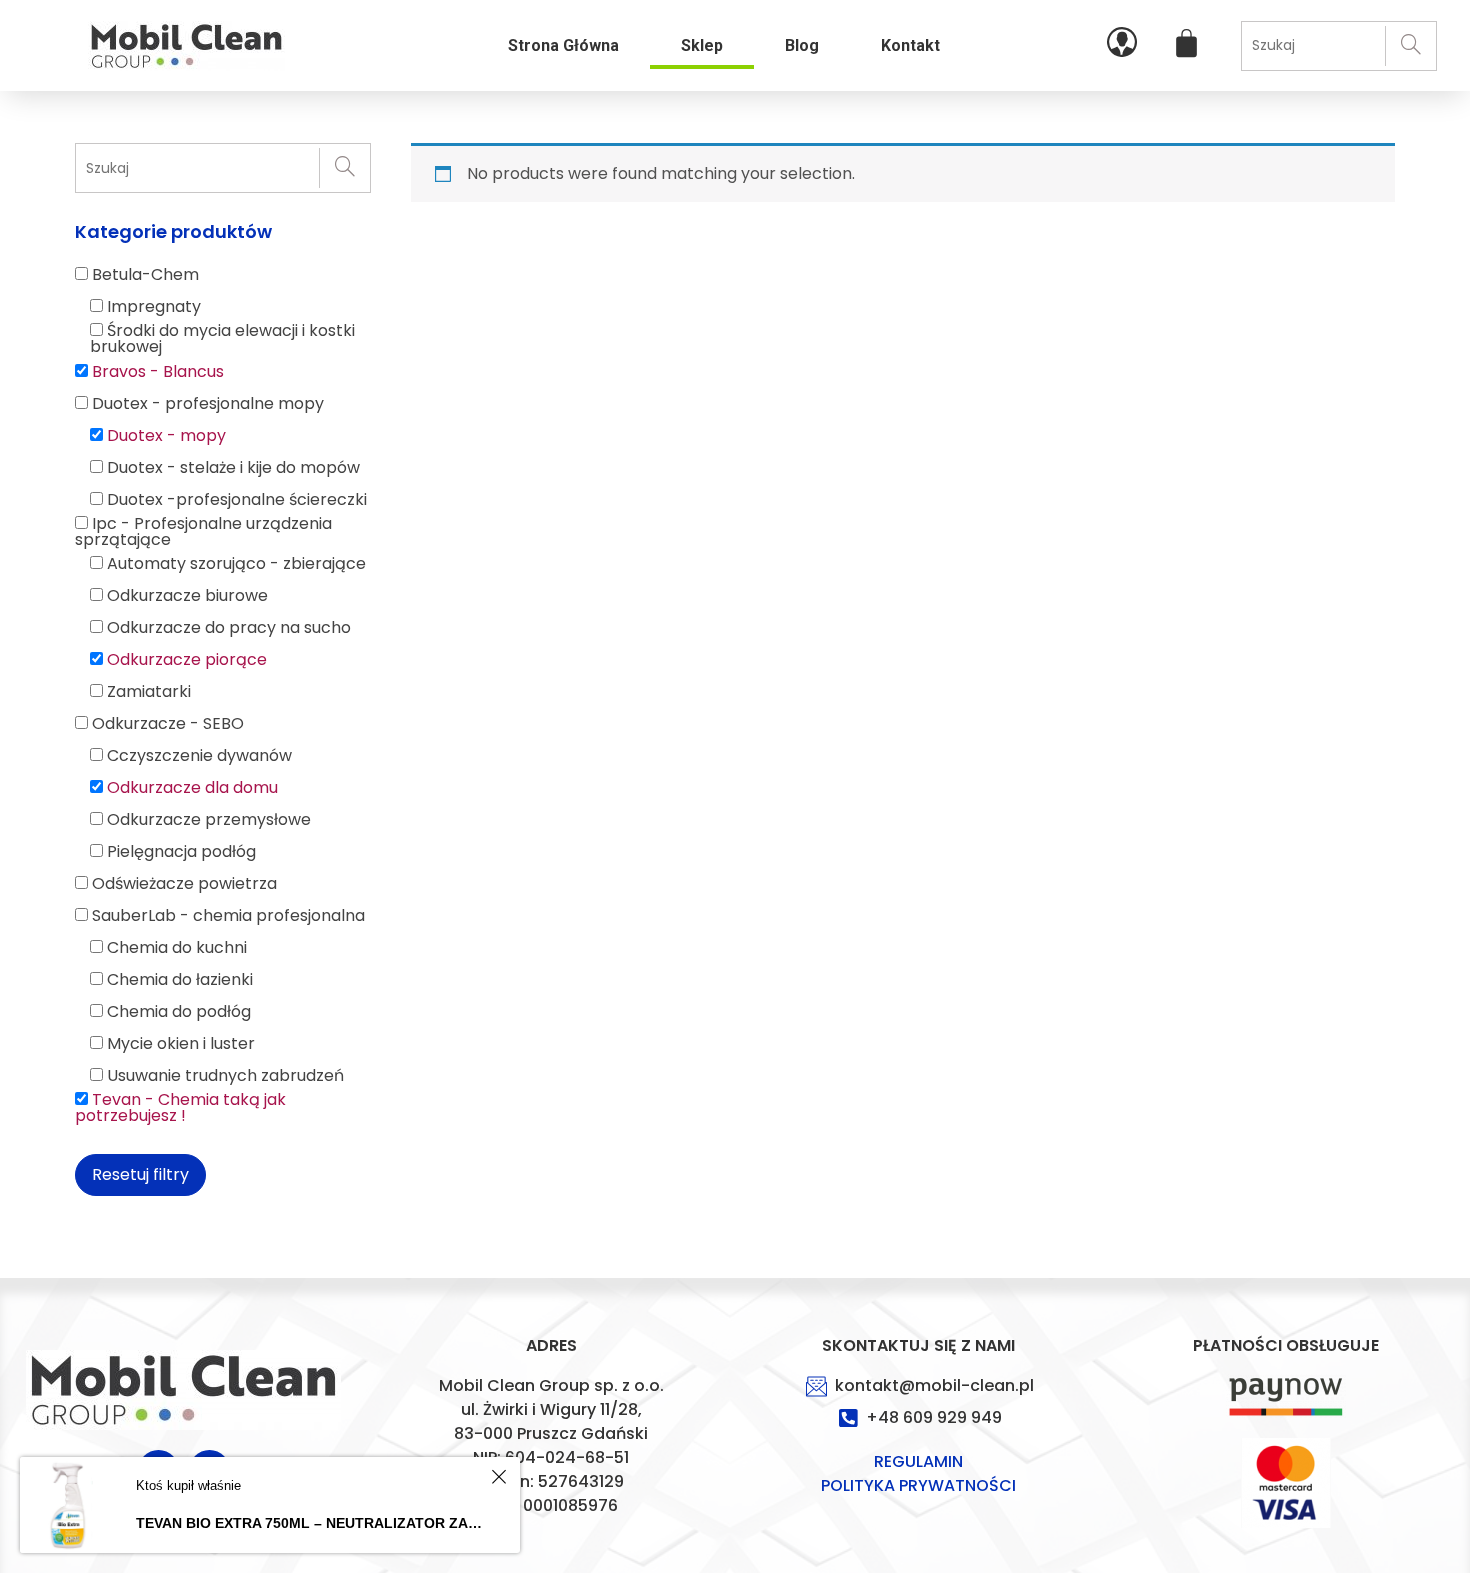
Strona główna (563, 45)
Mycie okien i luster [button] (181, 1043)
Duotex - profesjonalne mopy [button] (208, 403)
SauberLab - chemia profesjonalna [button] (228, 915)
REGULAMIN (918, 1461)
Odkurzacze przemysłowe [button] (209, 819)
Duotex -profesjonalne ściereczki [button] (237, 499)
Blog (802, 45)
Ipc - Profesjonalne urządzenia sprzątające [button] (203, 531)
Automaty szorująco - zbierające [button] (236, 563)
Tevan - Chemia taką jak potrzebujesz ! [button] (180, 1107)
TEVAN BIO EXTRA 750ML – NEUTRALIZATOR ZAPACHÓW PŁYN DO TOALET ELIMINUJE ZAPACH (310, 1523)
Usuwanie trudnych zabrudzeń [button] (225, 1075)
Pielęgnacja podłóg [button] (181, 851)
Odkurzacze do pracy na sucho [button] (229, 627)
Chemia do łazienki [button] (180, 979)
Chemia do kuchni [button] (177, 947)
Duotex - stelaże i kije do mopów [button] (233, 467)
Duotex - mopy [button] (166, 435)
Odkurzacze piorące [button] (187, 659)
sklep (702, 45)
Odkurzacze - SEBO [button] (168, 723)
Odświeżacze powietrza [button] (184, 883)
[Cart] (1186, 43)
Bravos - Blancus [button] (158, 371)
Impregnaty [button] (154, 306)
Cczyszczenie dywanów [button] (199, 755)
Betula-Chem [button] (145, 274)
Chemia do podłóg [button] (179, 1011)
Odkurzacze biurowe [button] (187, 595)
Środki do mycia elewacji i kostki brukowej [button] (222, 338)
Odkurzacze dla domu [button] (192, 787)
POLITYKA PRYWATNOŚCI (918, 1485)
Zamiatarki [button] (149, 691)
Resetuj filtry (140, 1174)
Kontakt (910, 45)
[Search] (1410, 46)
